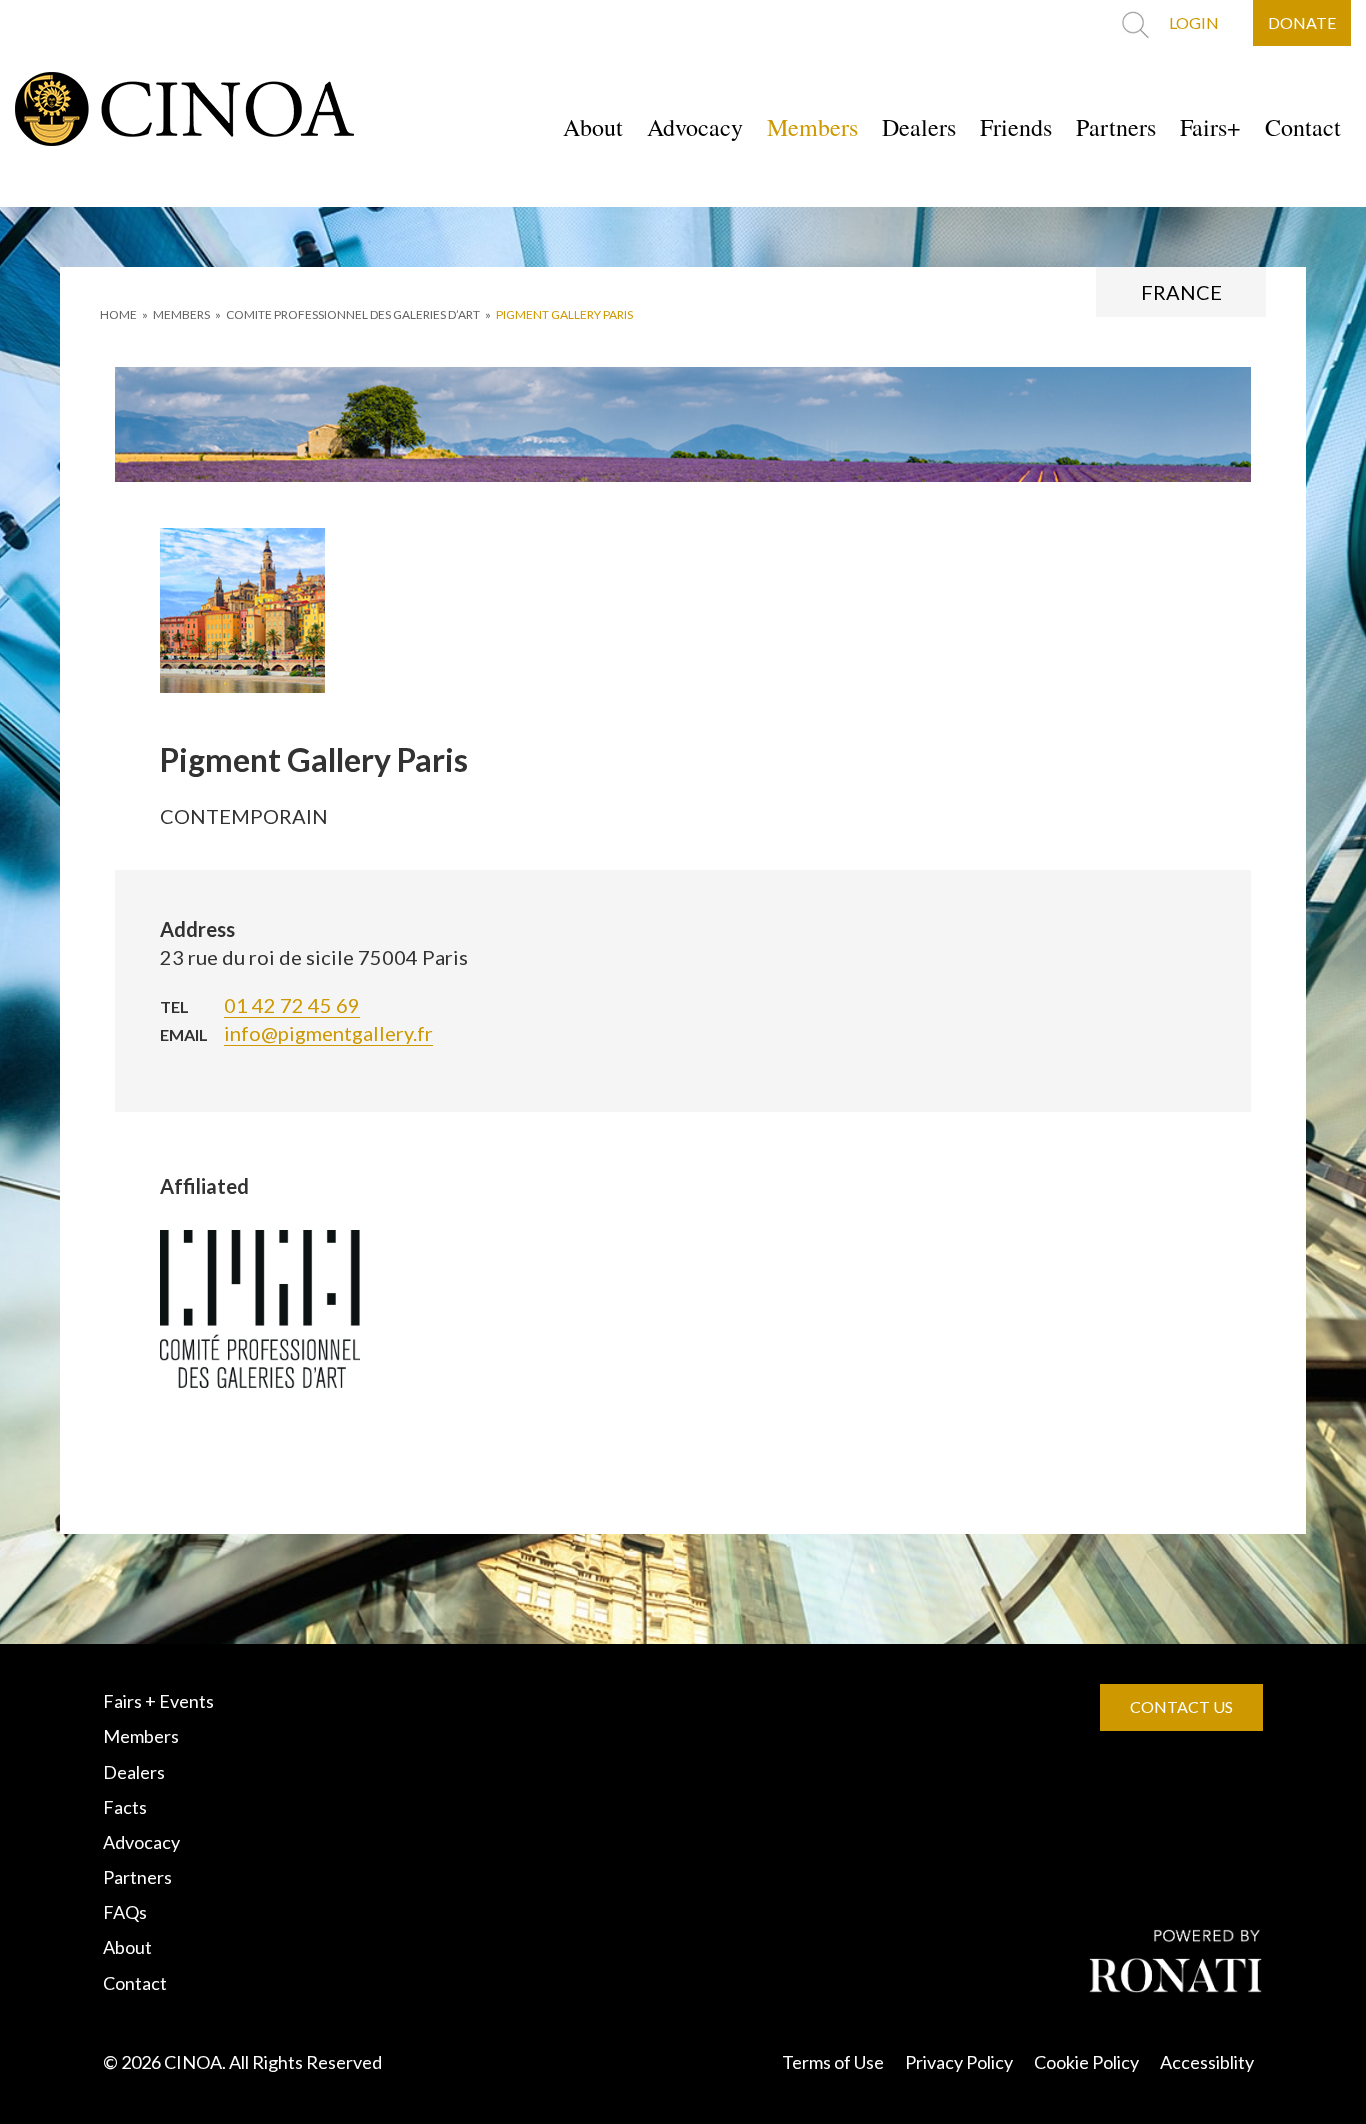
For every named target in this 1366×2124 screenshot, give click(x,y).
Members (812, 127)
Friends (1016, 127)
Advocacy (695, 127)
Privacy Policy (959, 2062)
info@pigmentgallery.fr (328, 1033)
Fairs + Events (158, 1701)
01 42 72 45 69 (292, 1005)
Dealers (919, 127)
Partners (1116, 127)
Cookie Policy (1086, 2062)
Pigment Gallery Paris (564, 314)
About (593, 127)
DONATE (1302, 22)
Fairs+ (1210, 127)
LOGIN (1194, 22)
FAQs (125, 1912)
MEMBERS (181, 314)
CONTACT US (1181, 1706)
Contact (1303, 127)
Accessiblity (1207, 2062)
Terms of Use (833, 2062)
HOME (118, 314)
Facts (125, 1807)
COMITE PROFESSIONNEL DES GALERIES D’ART (353, 314)
